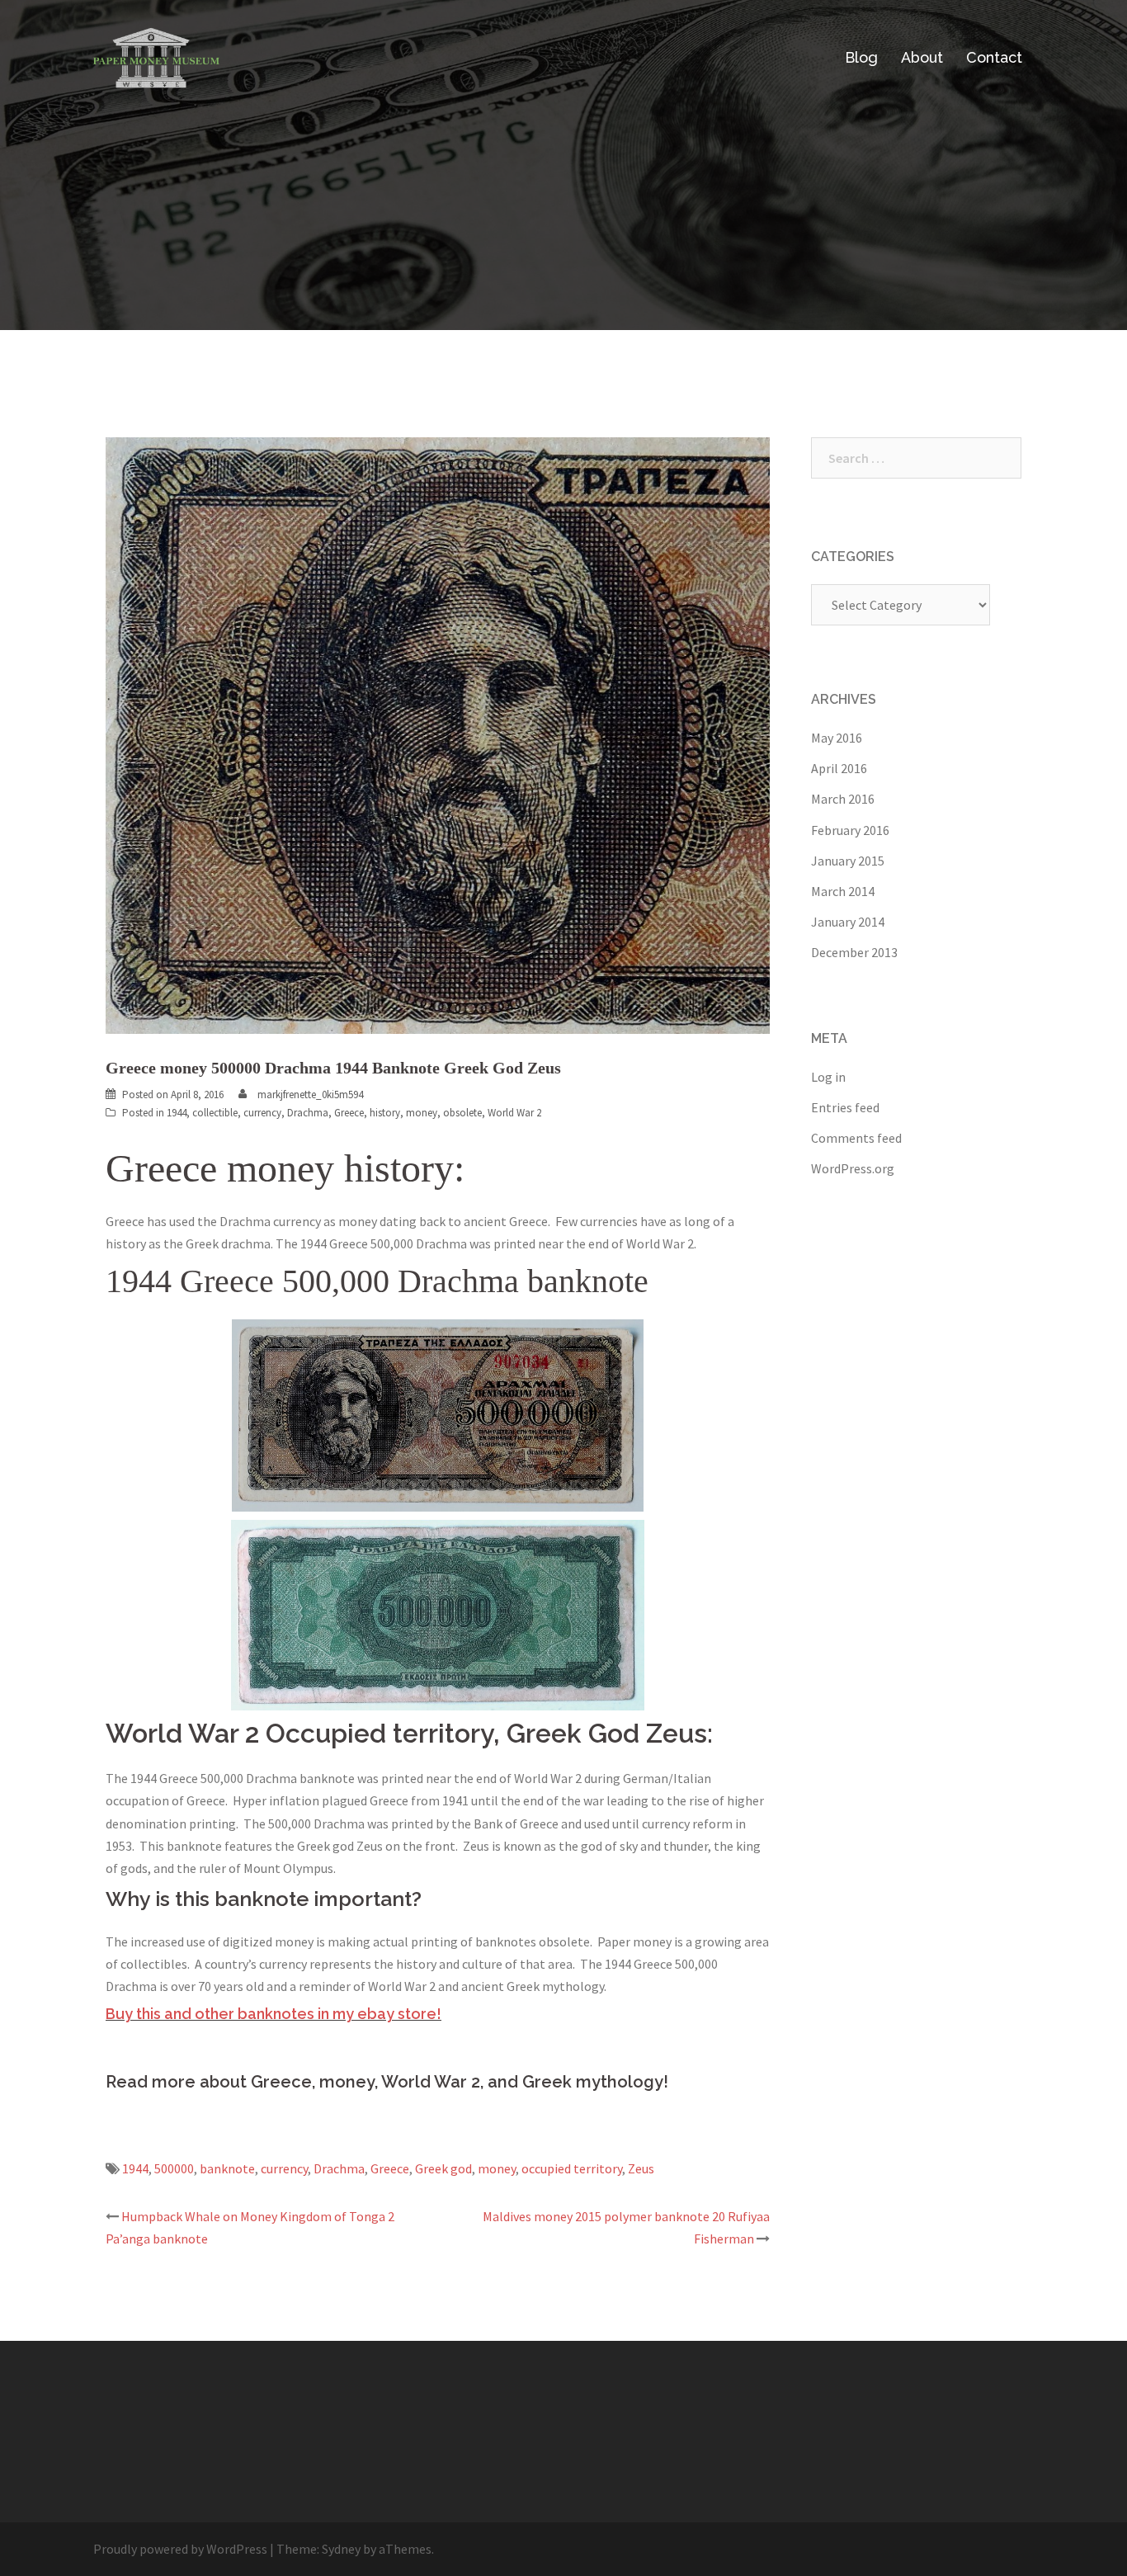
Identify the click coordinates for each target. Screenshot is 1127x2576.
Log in (828, 1077)
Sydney (341, 2549)
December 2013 (854, 952)
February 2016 (850, 830)
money (422, 1113)
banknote (227, 2168)
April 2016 (839, 768)
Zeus (641, 2168)
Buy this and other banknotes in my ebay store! (273, 2014)
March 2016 (843, 799)
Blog (861, 57)
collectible (215, 1113)
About (922, 57)
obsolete (462, 1113)
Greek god (443, 2168)
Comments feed (856, 1138)
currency (262, 1113)
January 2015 (848, 861)
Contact (994, 57)
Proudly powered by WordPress (180, 2549)
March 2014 (843, 891)
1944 (177, 1113)
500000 (174, 2168)
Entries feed (845, 1107)
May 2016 (837, 738)
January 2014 (848, 922)
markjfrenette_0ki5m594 (310, 1095)
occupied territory (572, 2168)
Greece (349, 1113)
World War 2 (514, 1113)
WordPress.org (853, 1168)
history (385, 1113)
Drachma (308, 1113)
